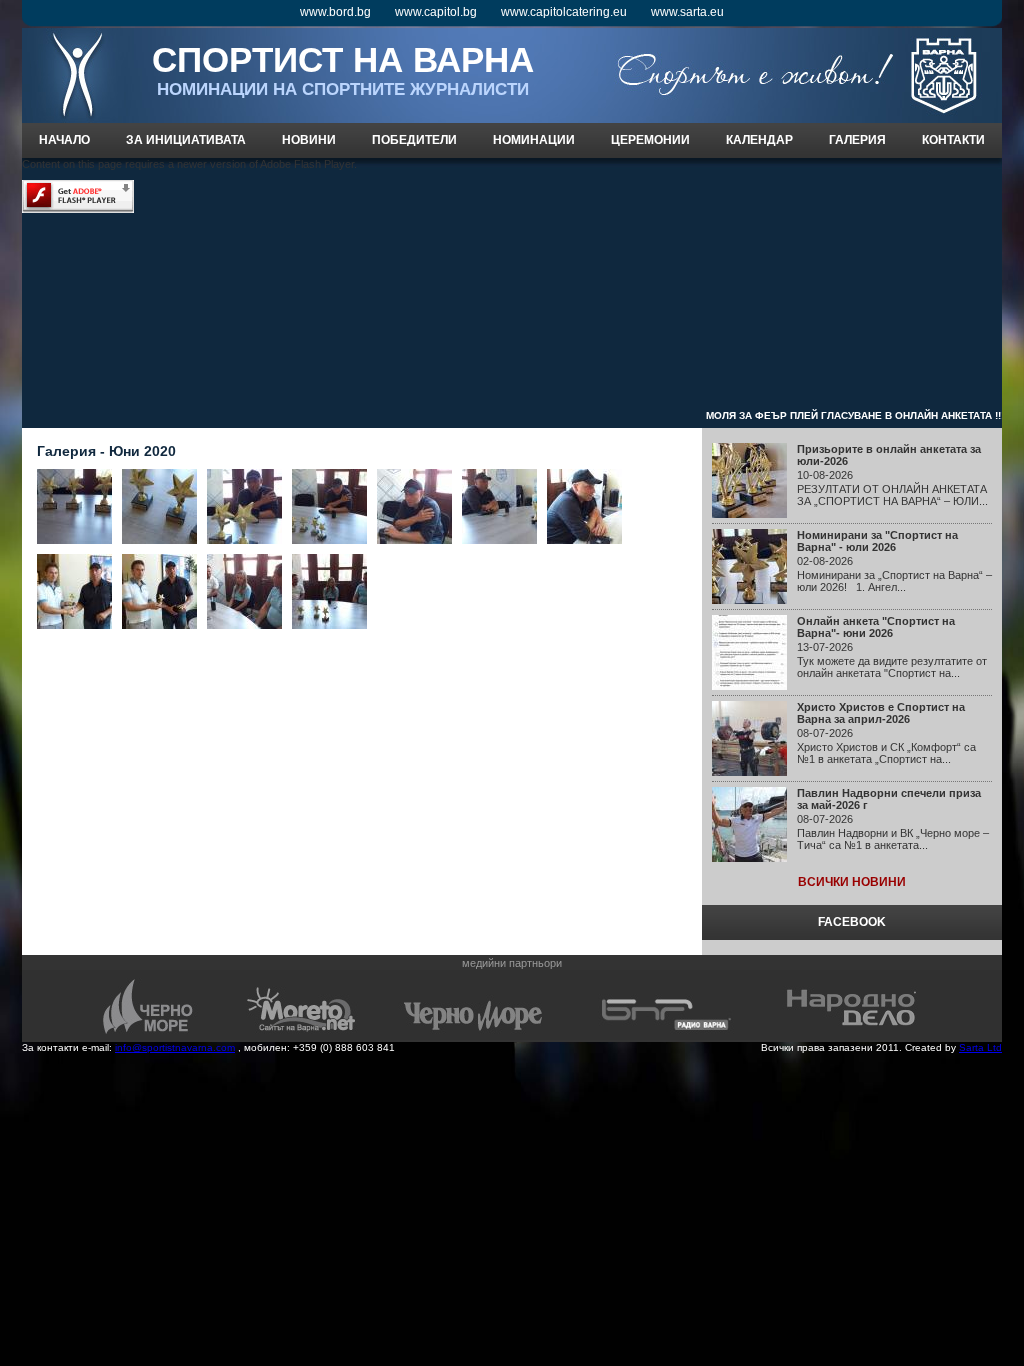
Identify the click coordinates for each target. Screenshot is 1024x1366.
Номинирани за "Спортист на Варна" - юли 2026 (877, 541)
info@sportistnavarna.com (175, 1047)
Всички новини (852, 882)
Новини (309, 140)
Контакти (953, 140)
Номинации (534, 140)
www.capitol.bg (436, 12)
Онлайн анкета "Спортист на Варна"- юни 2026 (876, 627)
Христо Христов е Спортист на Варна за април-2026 (881, 713)
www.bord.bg (335, 12)
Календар (759, 140)
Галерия (857, 140)
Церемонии (650, 140)
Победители (414, 140)
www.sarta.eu (687, 12)
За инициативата (186, 140)
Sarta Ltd (980, 1047)
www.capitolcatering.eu (564, 12)
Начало (64, 140)
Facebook (852, 922)
